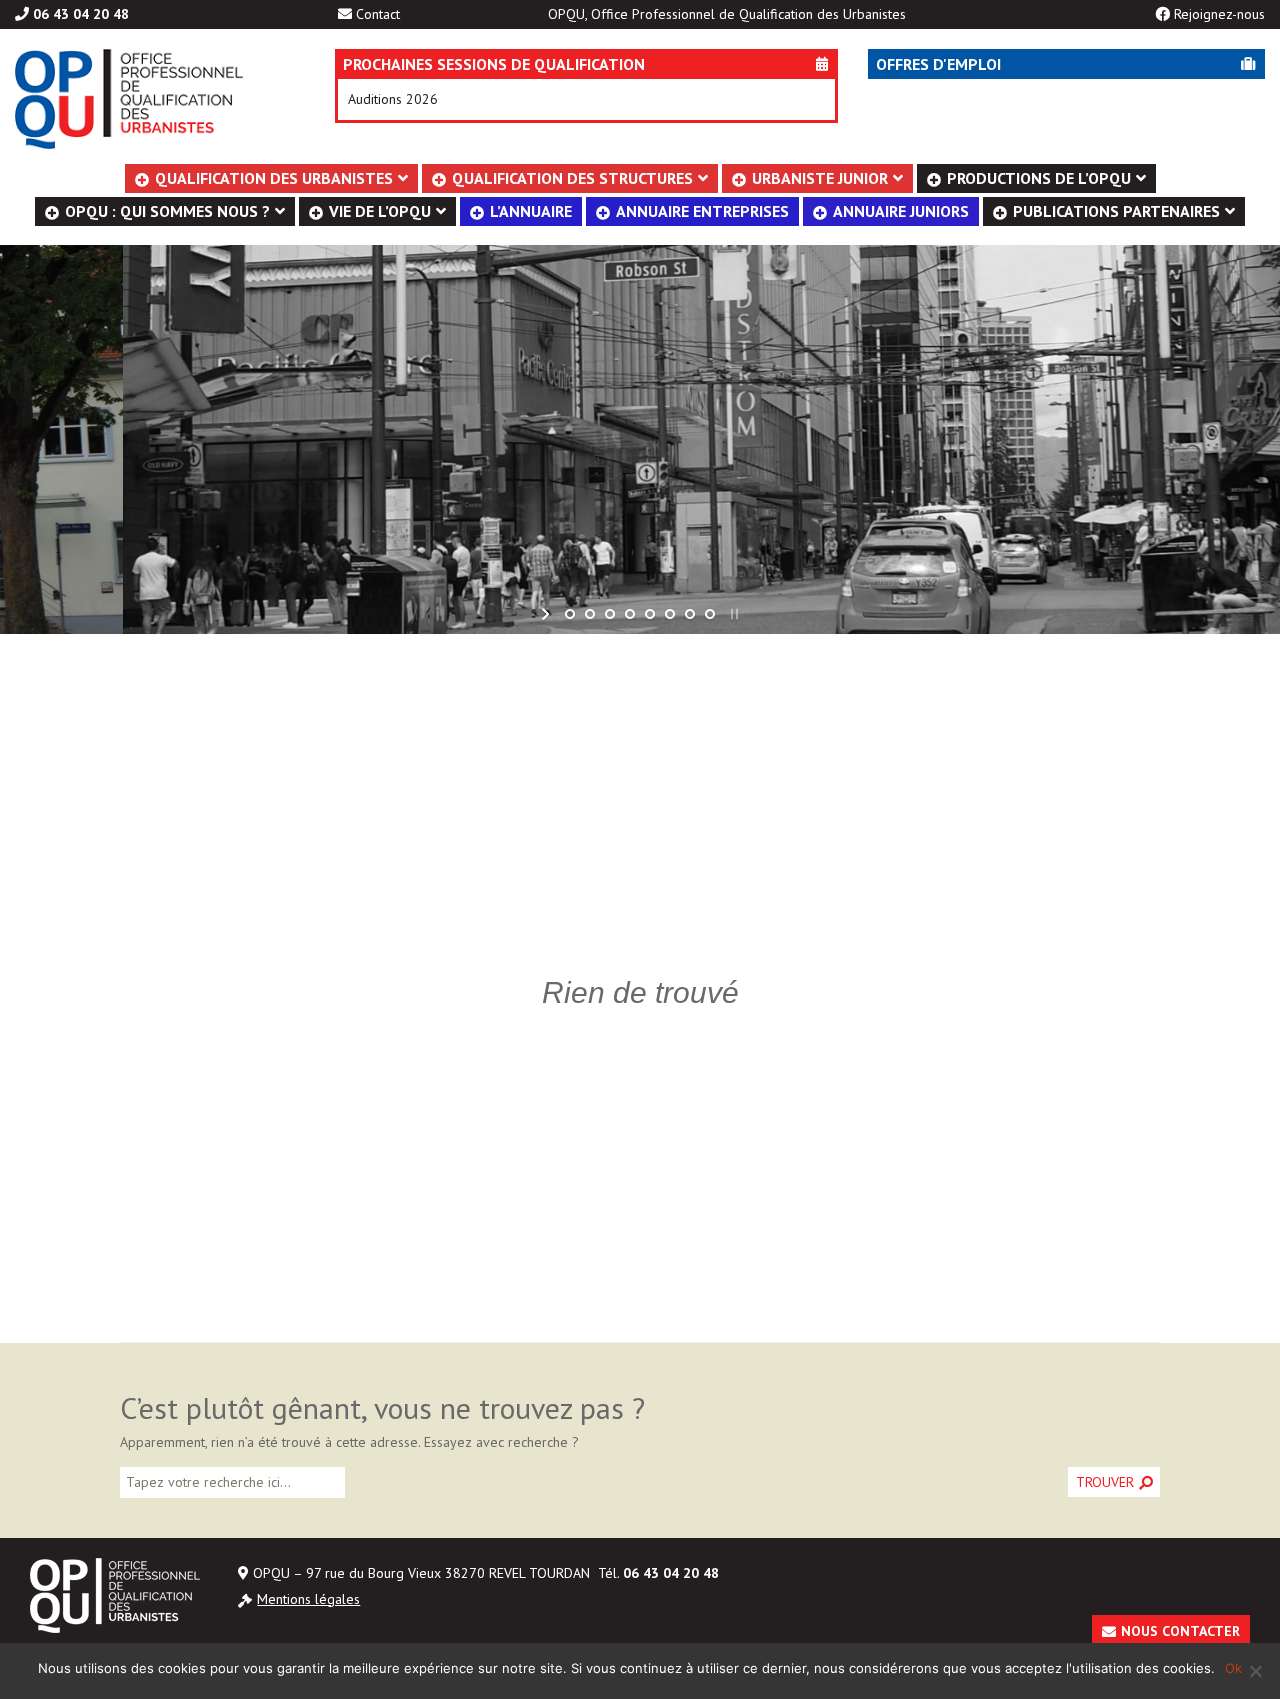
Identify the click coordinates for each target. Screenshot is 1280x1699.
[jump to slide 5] (650, 614)
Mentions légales (308, 1599)
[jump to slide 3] (610, 614)
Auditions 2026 (393, 99)
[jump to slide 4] (630, 614)
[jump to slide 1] (570, 614)
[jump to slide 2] (590, 614)
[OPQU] (145, 99)
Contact (378, 14)
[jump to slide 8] (710, 614)
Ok (1233, 1668)
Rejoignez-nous (1219, 14)
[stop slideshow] (732, 614)
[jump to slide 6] (670, 614)
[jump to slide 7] (690, 614)
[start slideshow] (547, 614)
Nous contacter (1180, 1631)
